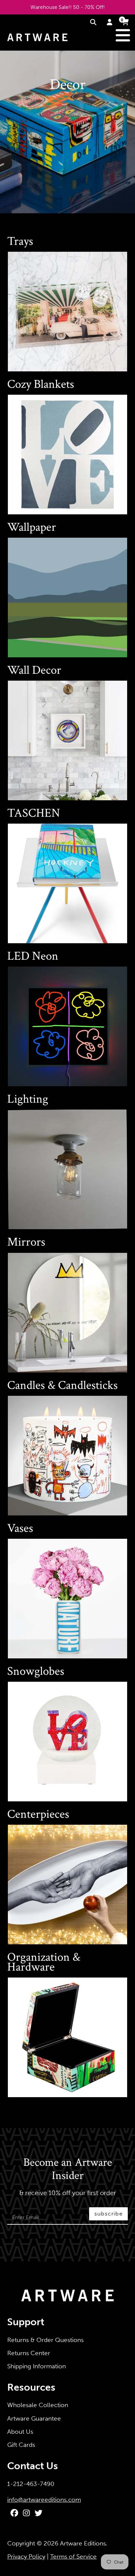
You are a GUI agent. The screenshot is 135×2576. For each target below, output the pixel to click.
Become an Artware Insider (68, 2169)
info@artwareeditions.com (44, 2500)
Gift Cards (21, 2445)
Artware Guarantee (34, 2418)
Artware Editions (83, 2543)
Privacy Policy (26, 2556)
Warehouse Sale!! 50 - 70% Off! (68, 7)
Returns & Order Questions (45, 2340)
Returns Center (29, 2353)
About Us (20, 2432)
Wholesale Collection (38, 2405)
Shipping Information (37, 2366)
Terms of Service (73, 2556)
